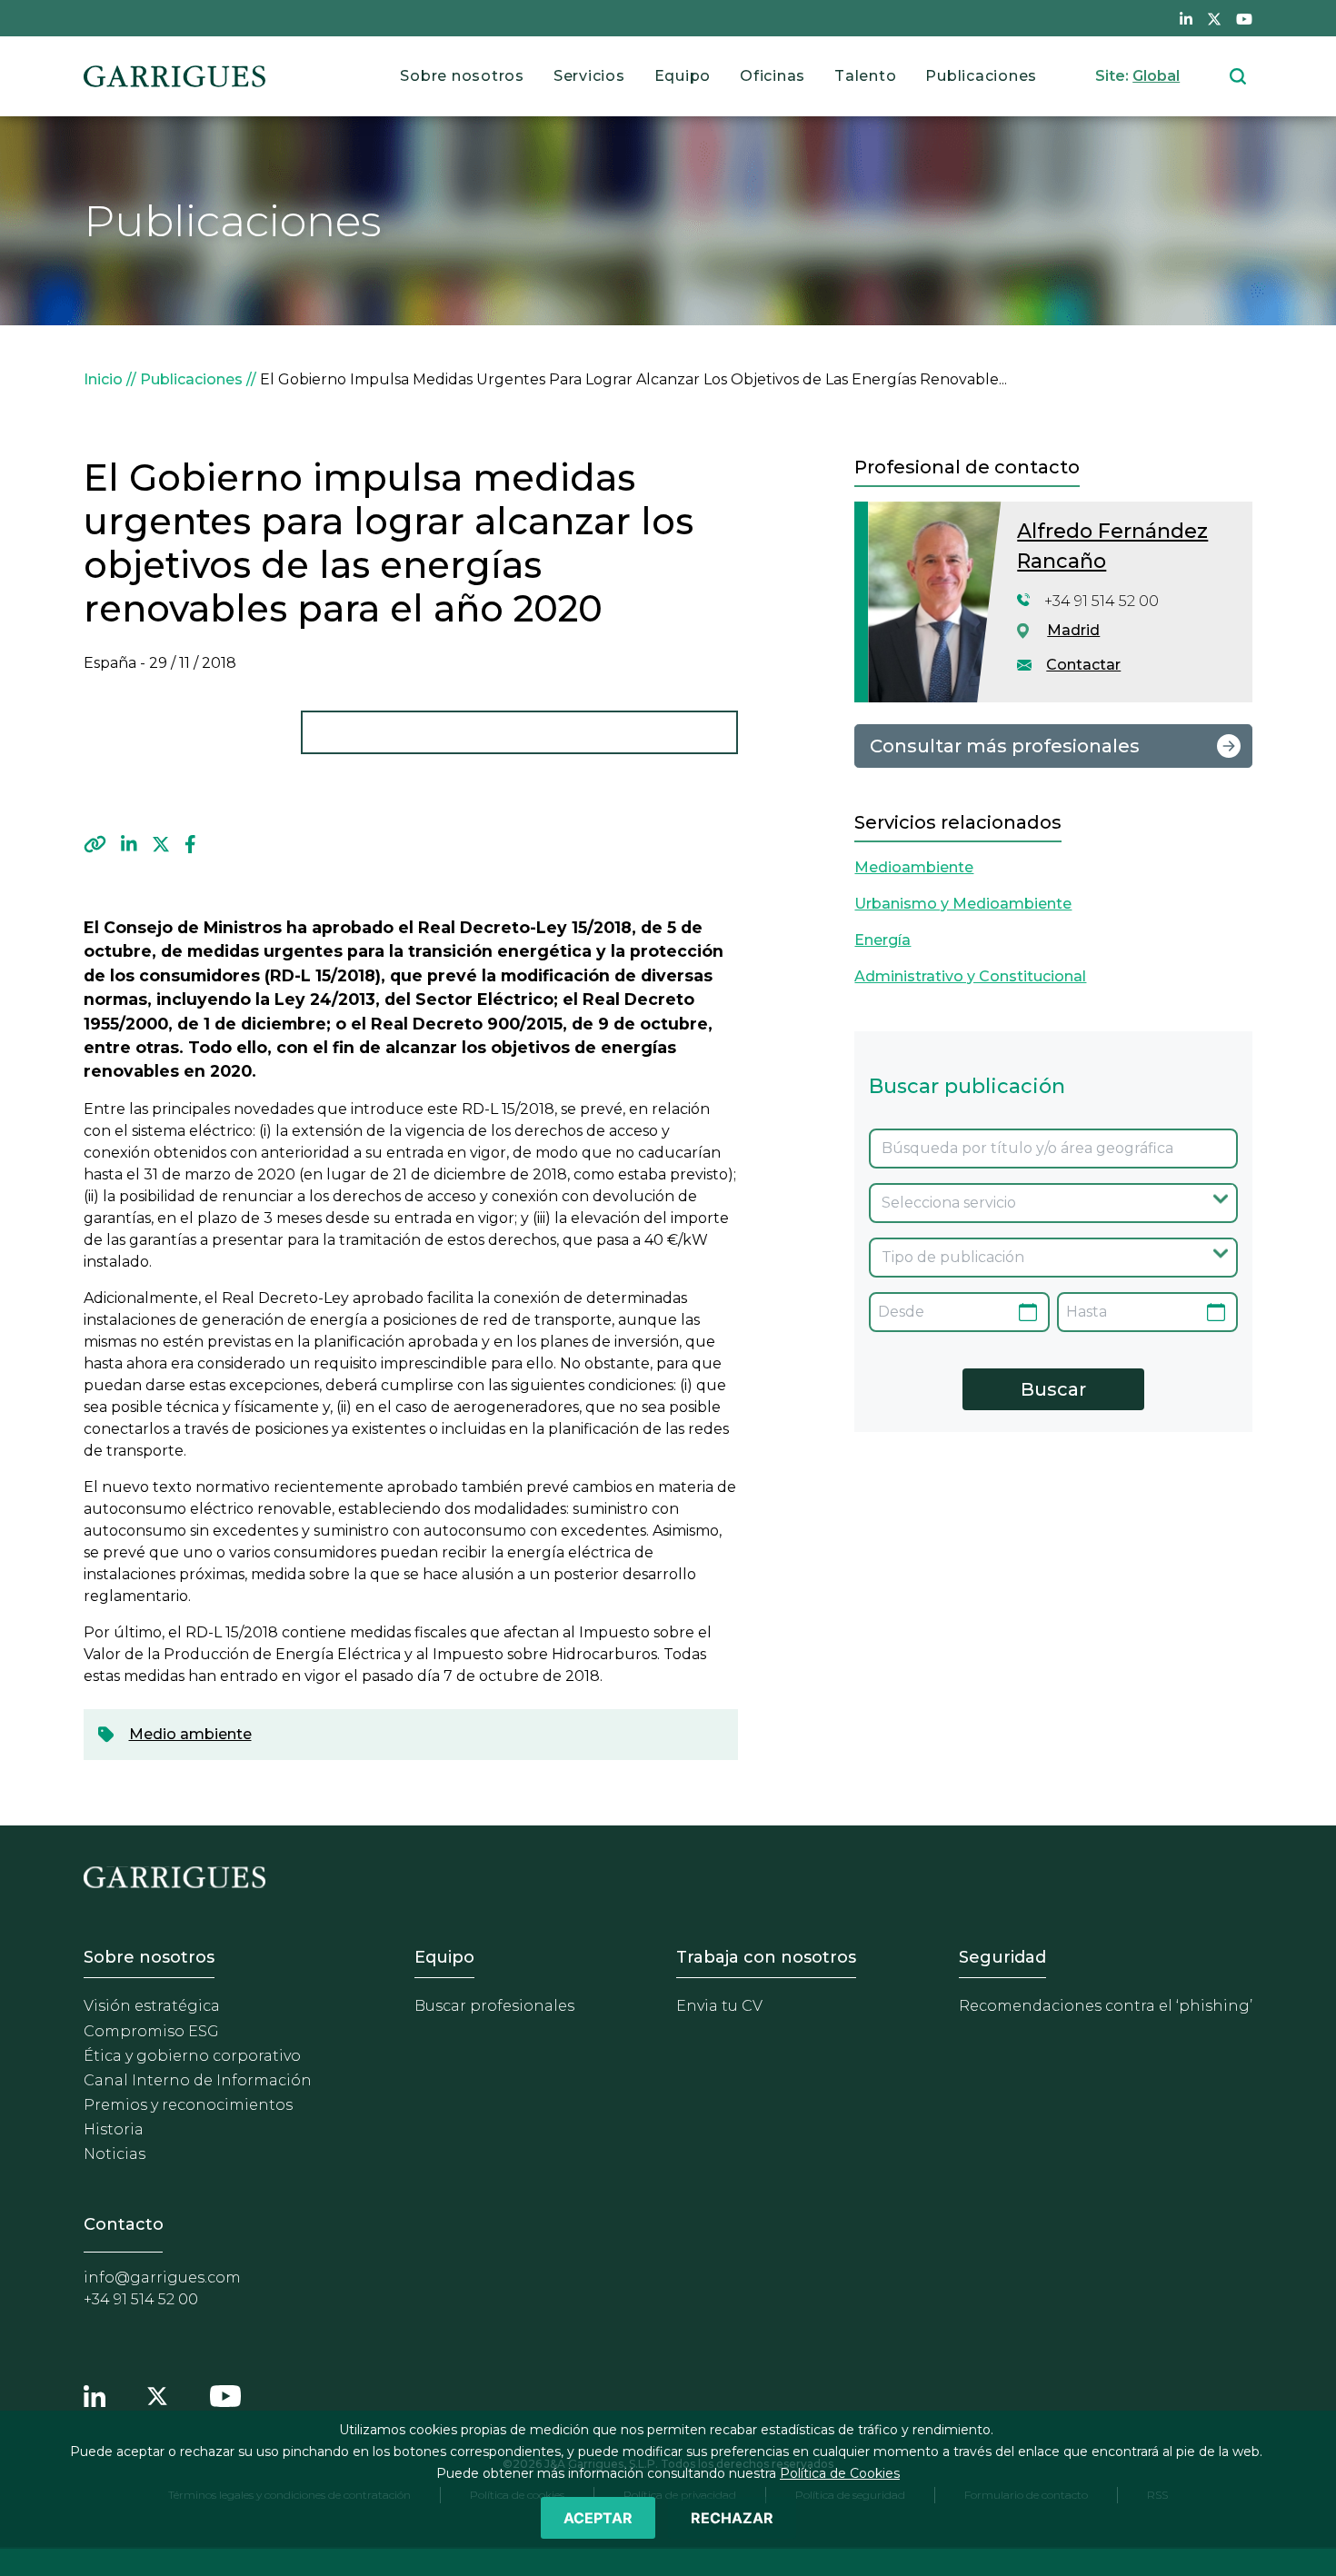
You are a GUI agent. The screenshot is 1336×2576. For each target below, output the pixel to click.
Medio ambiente (190, 1734)
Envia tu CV (719, 2006)
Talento (865, 76)
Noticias (115, 2154)
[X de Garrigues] (1214, 18)
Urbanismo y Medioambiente (963, 904)
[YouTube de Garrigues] (1244, 18)
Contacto (124, 2224)
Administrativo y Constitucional (970, 976)
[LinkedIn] (129, 844)
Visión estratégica (152, 2006)
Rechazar (732, 2518)
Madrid (1073, 630)
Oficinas (773, 76)
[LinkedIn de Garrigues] (1186, 18)
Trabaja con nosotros (766, 1957)
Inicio (103, 379)
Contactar (1083, 665)
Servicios (589, 76)
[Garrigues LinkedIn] (95, 2393)
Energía (882, 940)
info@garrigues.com (162, 2278)
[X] (161, 844)
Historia (114, 2129)
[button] (95, 844)
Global (1156, 76)
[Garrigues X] (157, 2393)
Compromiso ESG (151, 2031)
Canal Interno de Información (198, 2080)
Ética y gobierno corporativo (192, 2056)
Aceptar (598, 2518)
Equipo (683, 76)
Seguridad (1002, 1957)
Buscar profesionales (494, 2006)
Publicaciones (981, 76)
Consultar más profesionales (1005, 746)
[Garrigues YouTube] (225, 2393)
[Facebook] (190, 844)
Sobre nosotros (462, 76)
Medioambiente (914, 867)
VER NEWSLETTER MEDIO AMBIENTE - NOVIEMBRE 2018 (519, 732)
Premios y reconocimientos (188, 2105)
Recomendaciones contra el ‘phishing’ (1106, 2006)
